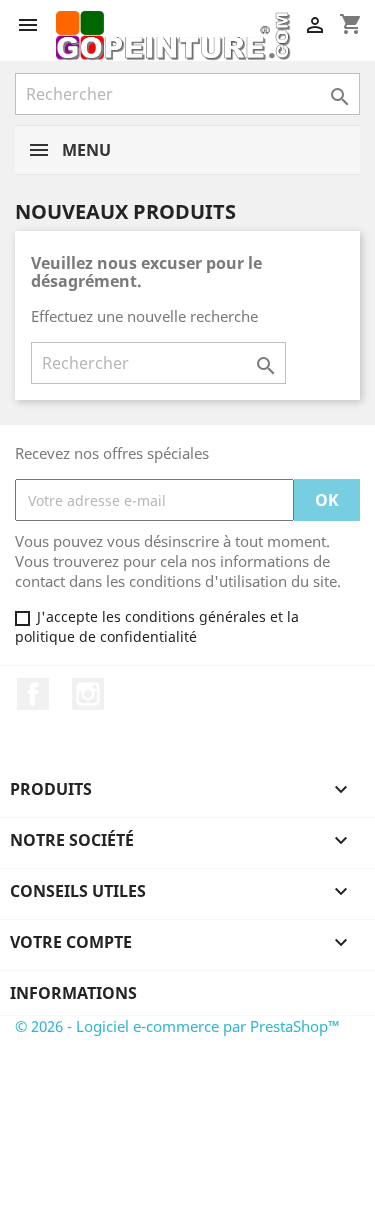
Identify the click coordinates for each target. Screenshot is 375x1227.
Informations (73, 993)
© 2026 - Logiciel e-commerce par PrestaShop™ (177, 1026)
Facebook (33, 694)
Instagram (88, 694)
